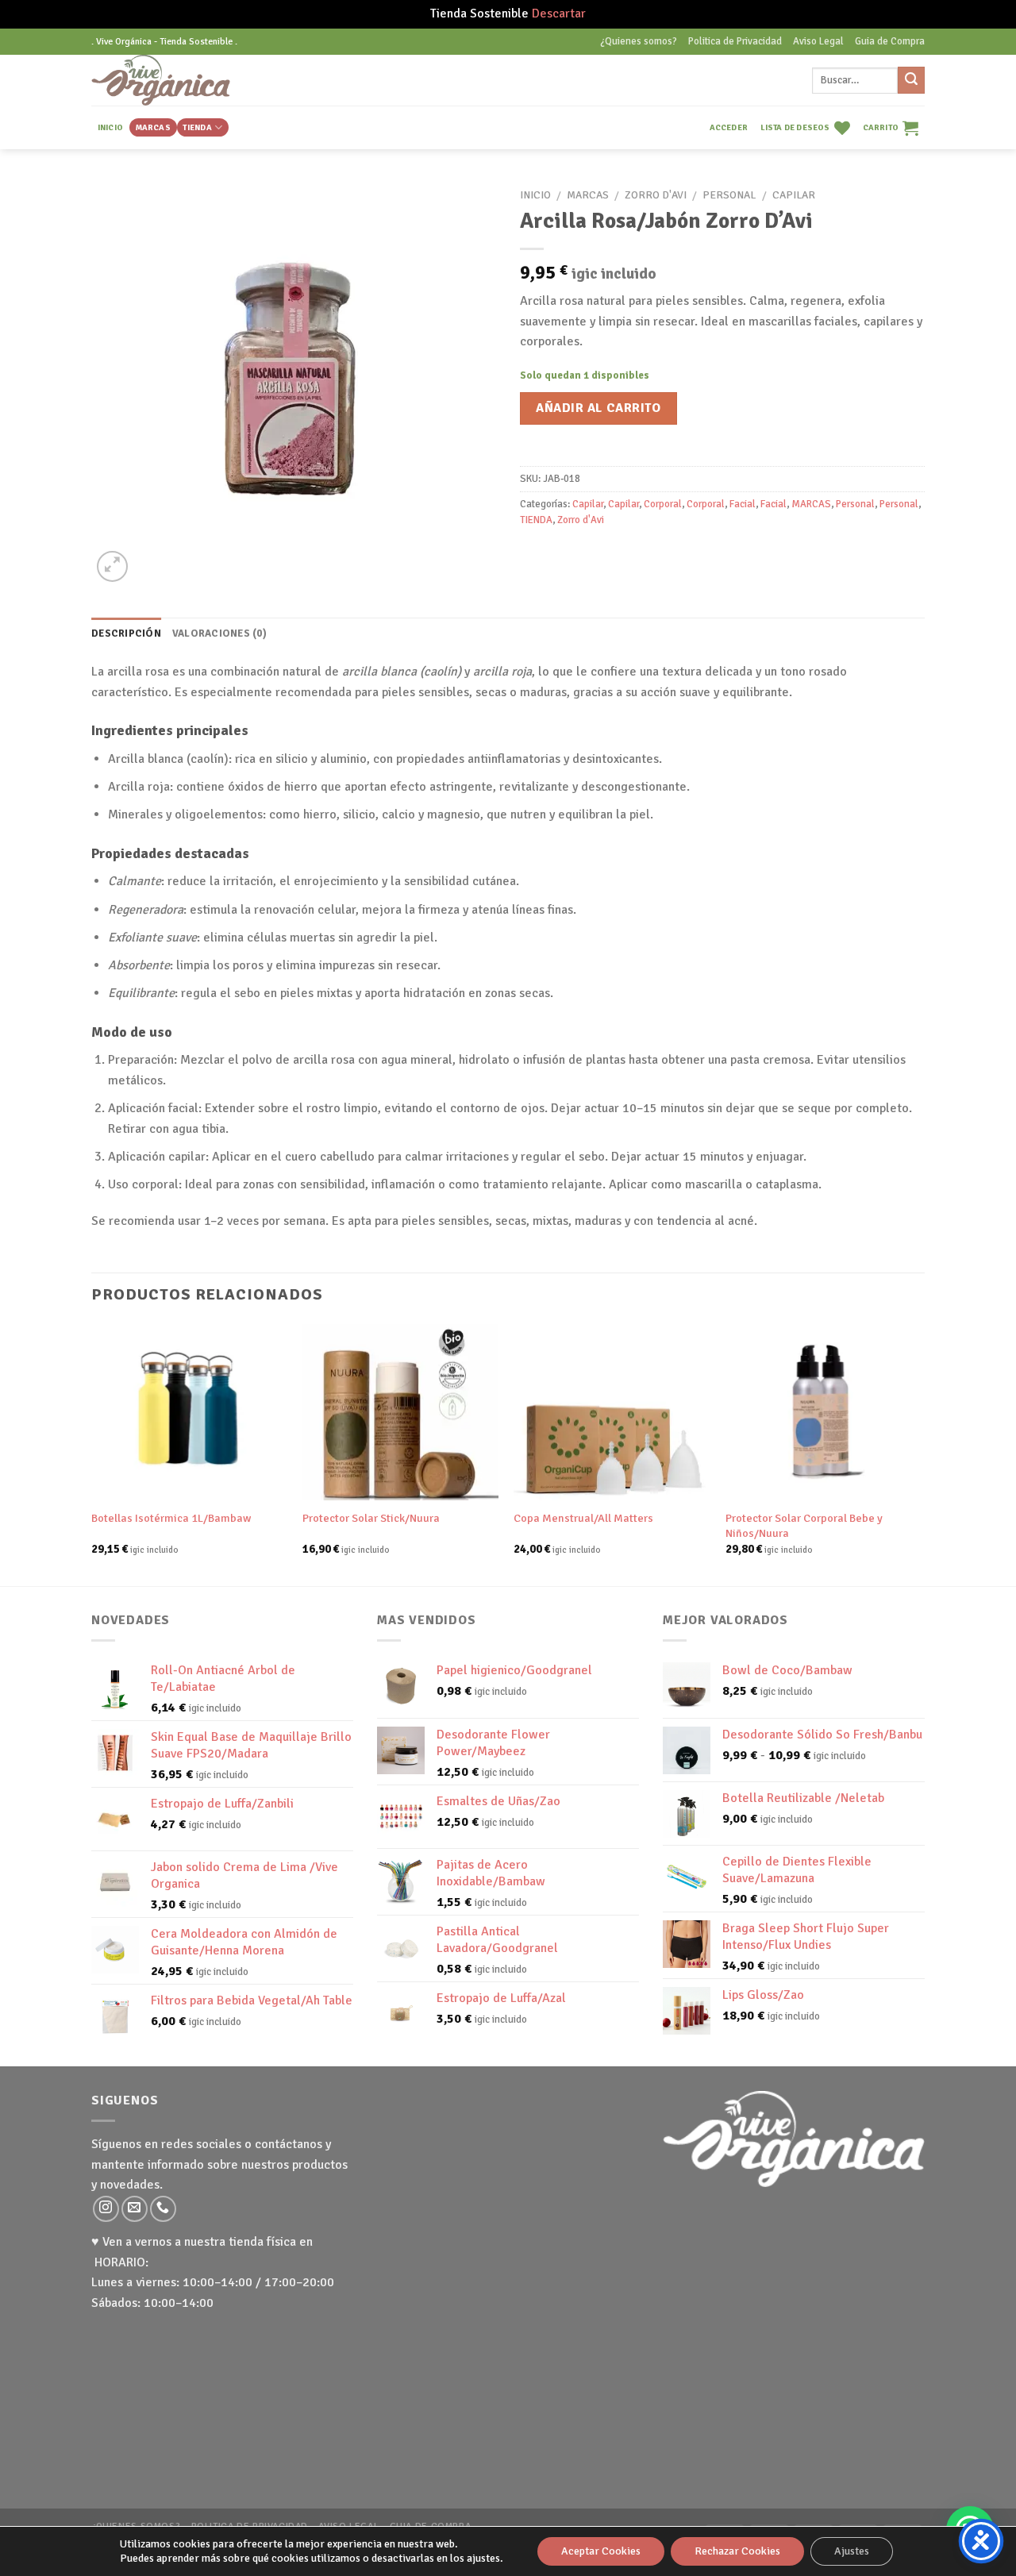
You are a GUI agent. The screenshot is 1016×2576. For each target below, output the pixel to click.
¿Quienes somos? (639, 41)
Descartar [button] (559, 13)
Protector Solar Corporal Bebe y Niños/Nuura (804, 1525)
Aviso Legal (818, 41)
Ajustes (852, 2551)
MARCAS (153, 127)
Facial (743, 504)
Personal (729, 195)
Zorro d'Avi (656, 195)
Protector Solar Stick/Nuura (371, 1518)
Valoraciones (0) (219, 633)
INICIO (110, 127)
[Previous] (92, 1454)
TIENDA (197, 127)
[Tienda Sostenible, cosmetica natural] (185, 80)
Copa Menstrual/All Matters (583, 1518)
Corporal (663, 504)
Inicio (535, 195)
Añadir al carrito (598, 408)
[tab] (126, 633)
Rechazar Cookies (737, 2551)
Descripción (126, 633)
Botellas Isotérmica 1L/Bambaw (171, 1518)
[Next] (920, 1454)
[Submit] (911, 80)
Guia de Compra (890, 41)
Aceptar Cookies (601, 2551)
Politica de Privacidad (735, 41)
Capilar (794, 195)
